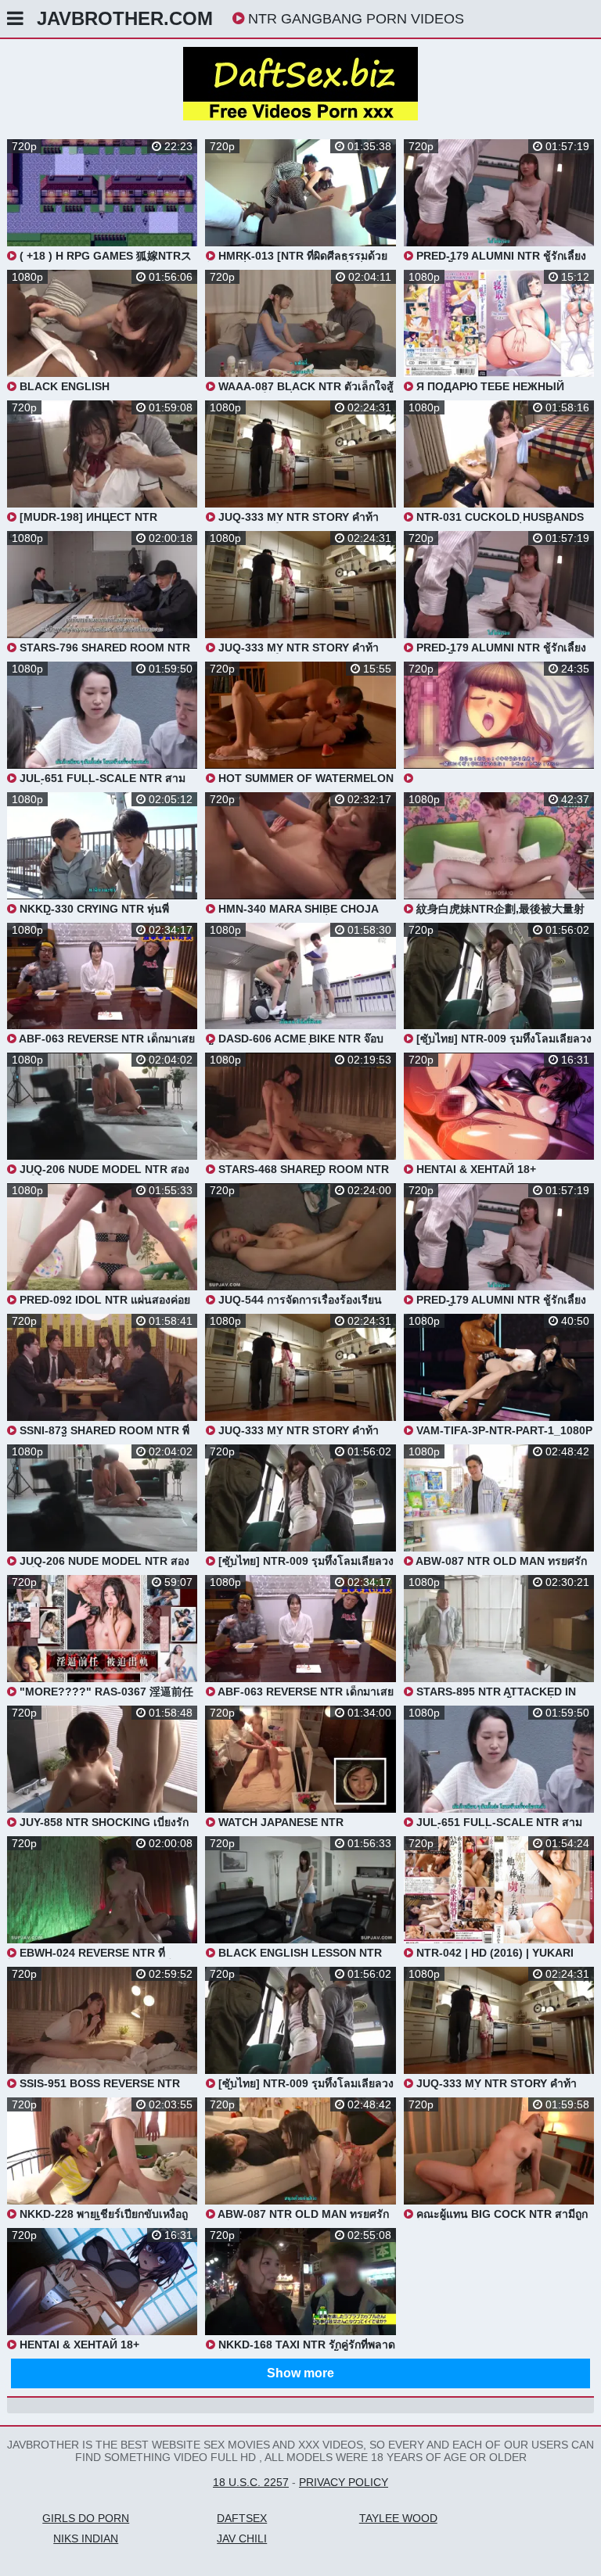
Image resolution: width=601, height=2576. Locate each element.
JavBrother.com (125, 18)
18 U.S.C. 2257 (251, 2482)
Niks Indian (86, 2538)
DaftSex (242, 2518)
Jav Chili (242, 2538)
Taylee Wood (398, 2518)
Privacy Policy (344, 2482)
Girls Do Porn (86, 2518)
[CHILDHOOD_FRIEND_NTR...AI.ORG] (499, 723)
